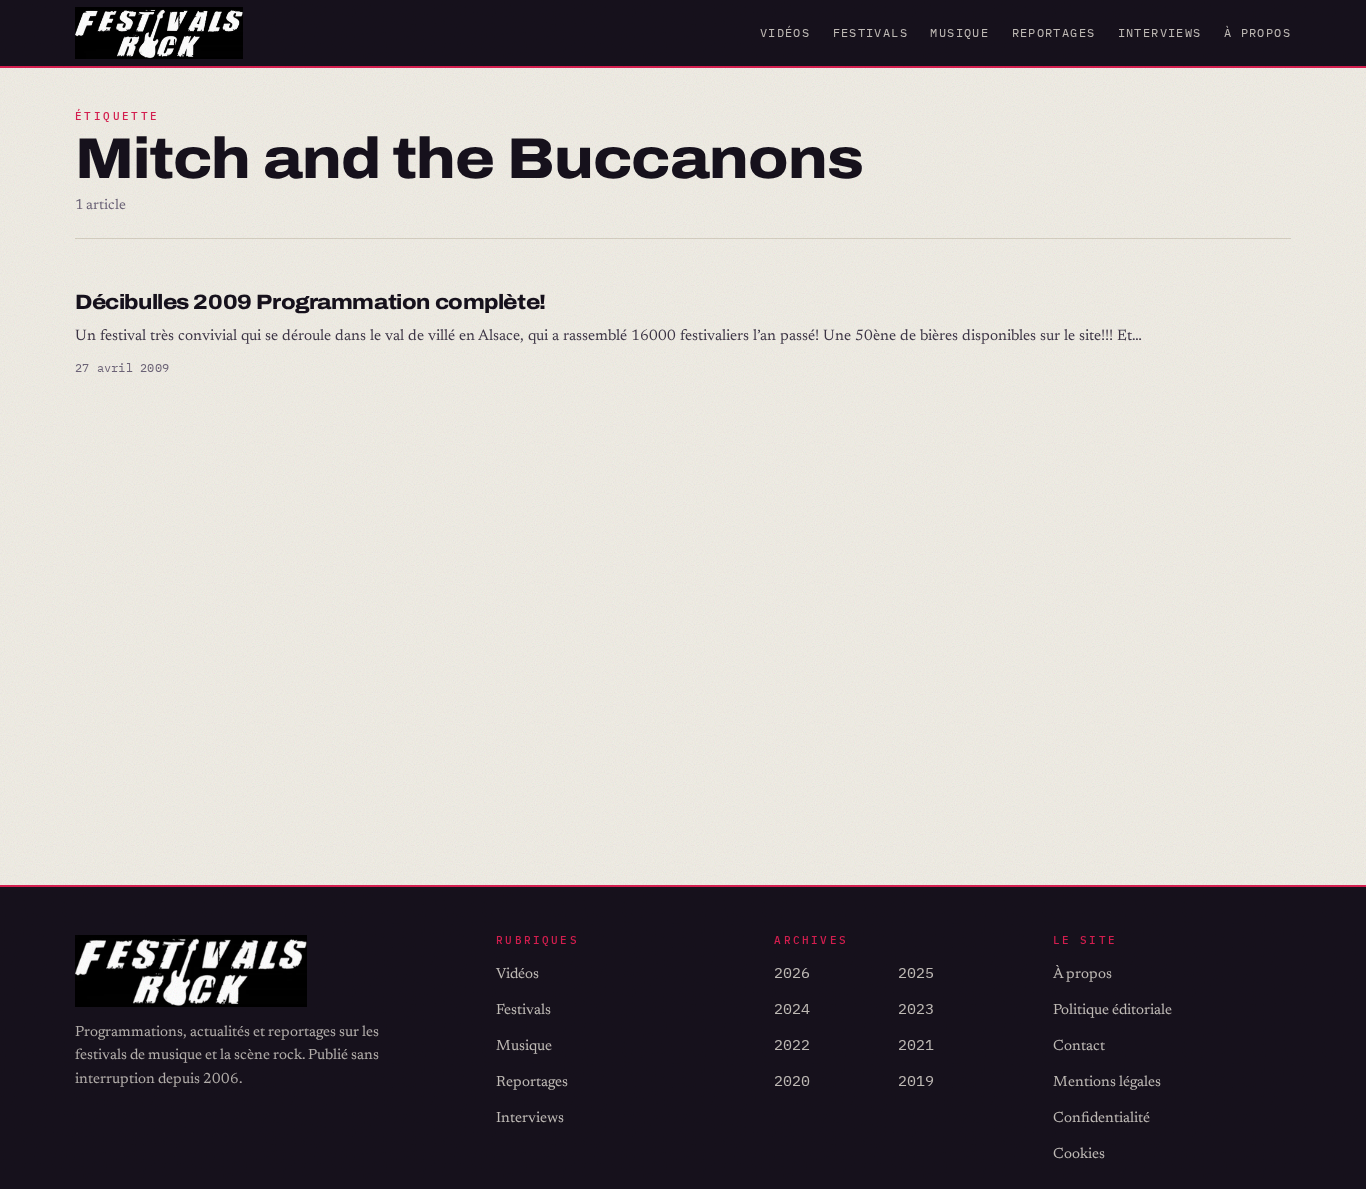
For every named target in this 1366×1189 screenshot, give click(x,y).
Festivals (870, 32)
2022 (792, 1044)
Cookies (1079, 1154)
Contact (1079, 1046)
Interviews (1160, 32)
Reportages (1054, 32)
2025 (916, 972)
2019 (916, 1080)
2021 (916, 1044)
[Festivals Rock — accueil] (159, 33)
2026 (792, 972)
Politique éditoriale (1112, 1010)
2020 (792, 1080)
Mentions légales (1107, 1082)
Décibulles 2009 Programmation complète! (310, 302)
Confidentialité (1101, 1118)
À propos (1257, 32)
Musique (959, 32)
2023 (916, 1008)
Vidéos (785, 32)
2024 (792, 1008)
